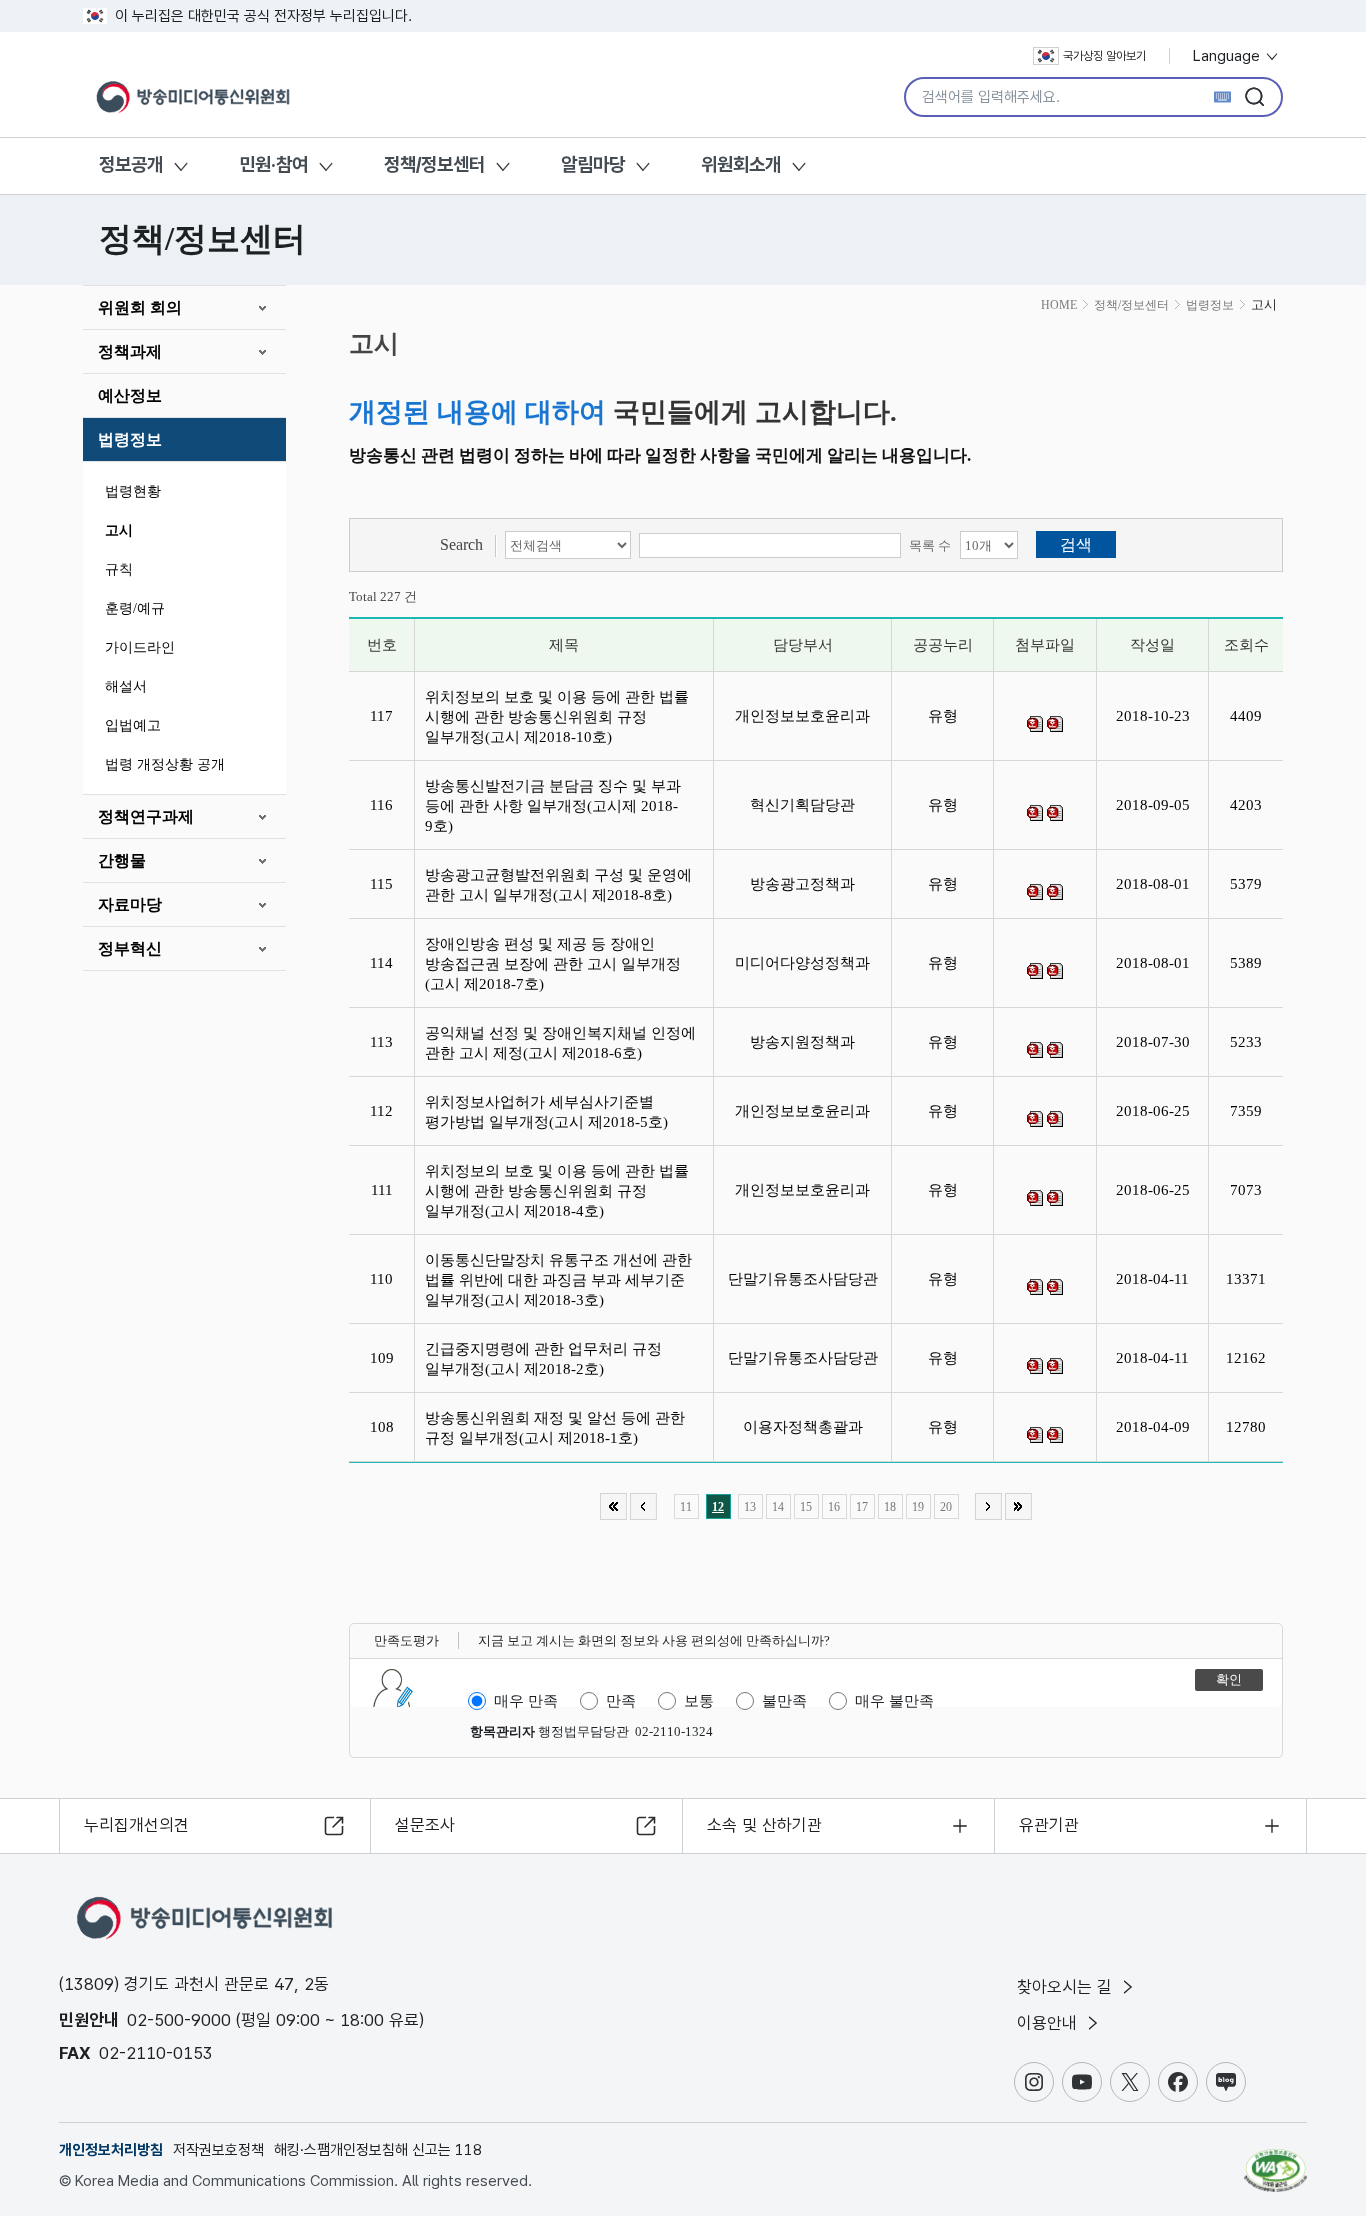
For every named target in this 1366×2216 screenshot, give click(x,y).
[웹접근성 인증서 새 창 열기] (1275, 2161)
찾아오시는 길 (1067, 1987)
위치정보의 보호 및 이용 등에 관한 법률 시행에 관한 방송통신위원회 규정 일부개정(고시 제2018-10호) (557, 717)
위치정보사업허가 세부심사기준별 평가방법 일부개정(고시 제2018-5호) (550, 1112)
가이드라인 (140, 647)
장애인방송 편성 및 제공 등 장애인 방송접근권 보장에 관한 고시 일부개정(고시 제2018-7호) (553, 964)
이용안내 (1049, 2023)
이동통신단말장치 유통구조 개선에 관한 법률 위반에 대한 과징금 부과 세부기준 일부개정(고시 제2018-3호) (558, 1280)
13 (750, 1507)
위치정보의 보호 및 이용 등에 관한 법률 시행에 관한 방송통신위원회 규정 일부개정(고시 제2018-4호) (557, 1191)
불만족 (784, 1701)
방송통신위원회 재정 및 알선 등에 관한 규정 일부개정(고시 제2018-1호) (555, 1428)
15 (806, 1507)
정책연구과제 (146, 816)
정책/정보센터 (434, 164)
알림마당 (593, 164)
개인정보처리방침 (111, 2150)
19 (918, 1507)
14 (778, 1507)
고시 (119, 530)
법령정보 (130, 439)
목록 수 (930, 545)
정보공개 (131, 164)
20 (946, 1507)
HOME (1059, 305)
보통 (699, 1701)
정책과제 (130, 351)
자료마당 (130, 904)
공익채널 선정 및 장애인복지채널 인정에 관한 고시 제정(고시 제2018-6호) (560, 1043)
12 (718, 1507)
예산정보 (130, 395)
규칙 (119, 569)
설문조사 (425, 1825)
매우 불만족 (894, 1701)
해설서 (126, 686)
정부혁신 (130, 948)
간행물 (122, 860)
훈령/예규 (135, 608)
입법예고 (133, 725)
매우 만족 (526, 1701)
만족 (621, 1701)
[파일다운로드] (1035, 724)
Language (1228, 56)
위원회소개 (741, 164)
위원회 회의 (140, 307)
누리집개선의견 (136, 1825)
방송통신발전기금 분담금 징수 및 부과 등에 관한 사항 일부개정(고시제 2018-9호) (553, 806)
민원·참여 (273, 164)
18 (890, 1507)
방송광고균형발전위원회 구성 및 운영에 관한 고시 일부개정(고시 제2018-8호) (558, 885)
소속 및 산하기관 (764, 1825)
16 (834, 1507)
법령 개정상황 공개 (165, 764)
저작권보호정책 (218, 2150)
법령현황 (133, 491)
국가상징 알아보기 (1104, 56)
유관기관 (1049, 1825)
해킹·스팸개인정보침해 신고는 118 (378, 2150)
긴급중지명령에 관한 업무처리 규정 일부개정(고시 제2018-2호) (543, 1359)
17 (862, 1507)
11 (686, 1507)
